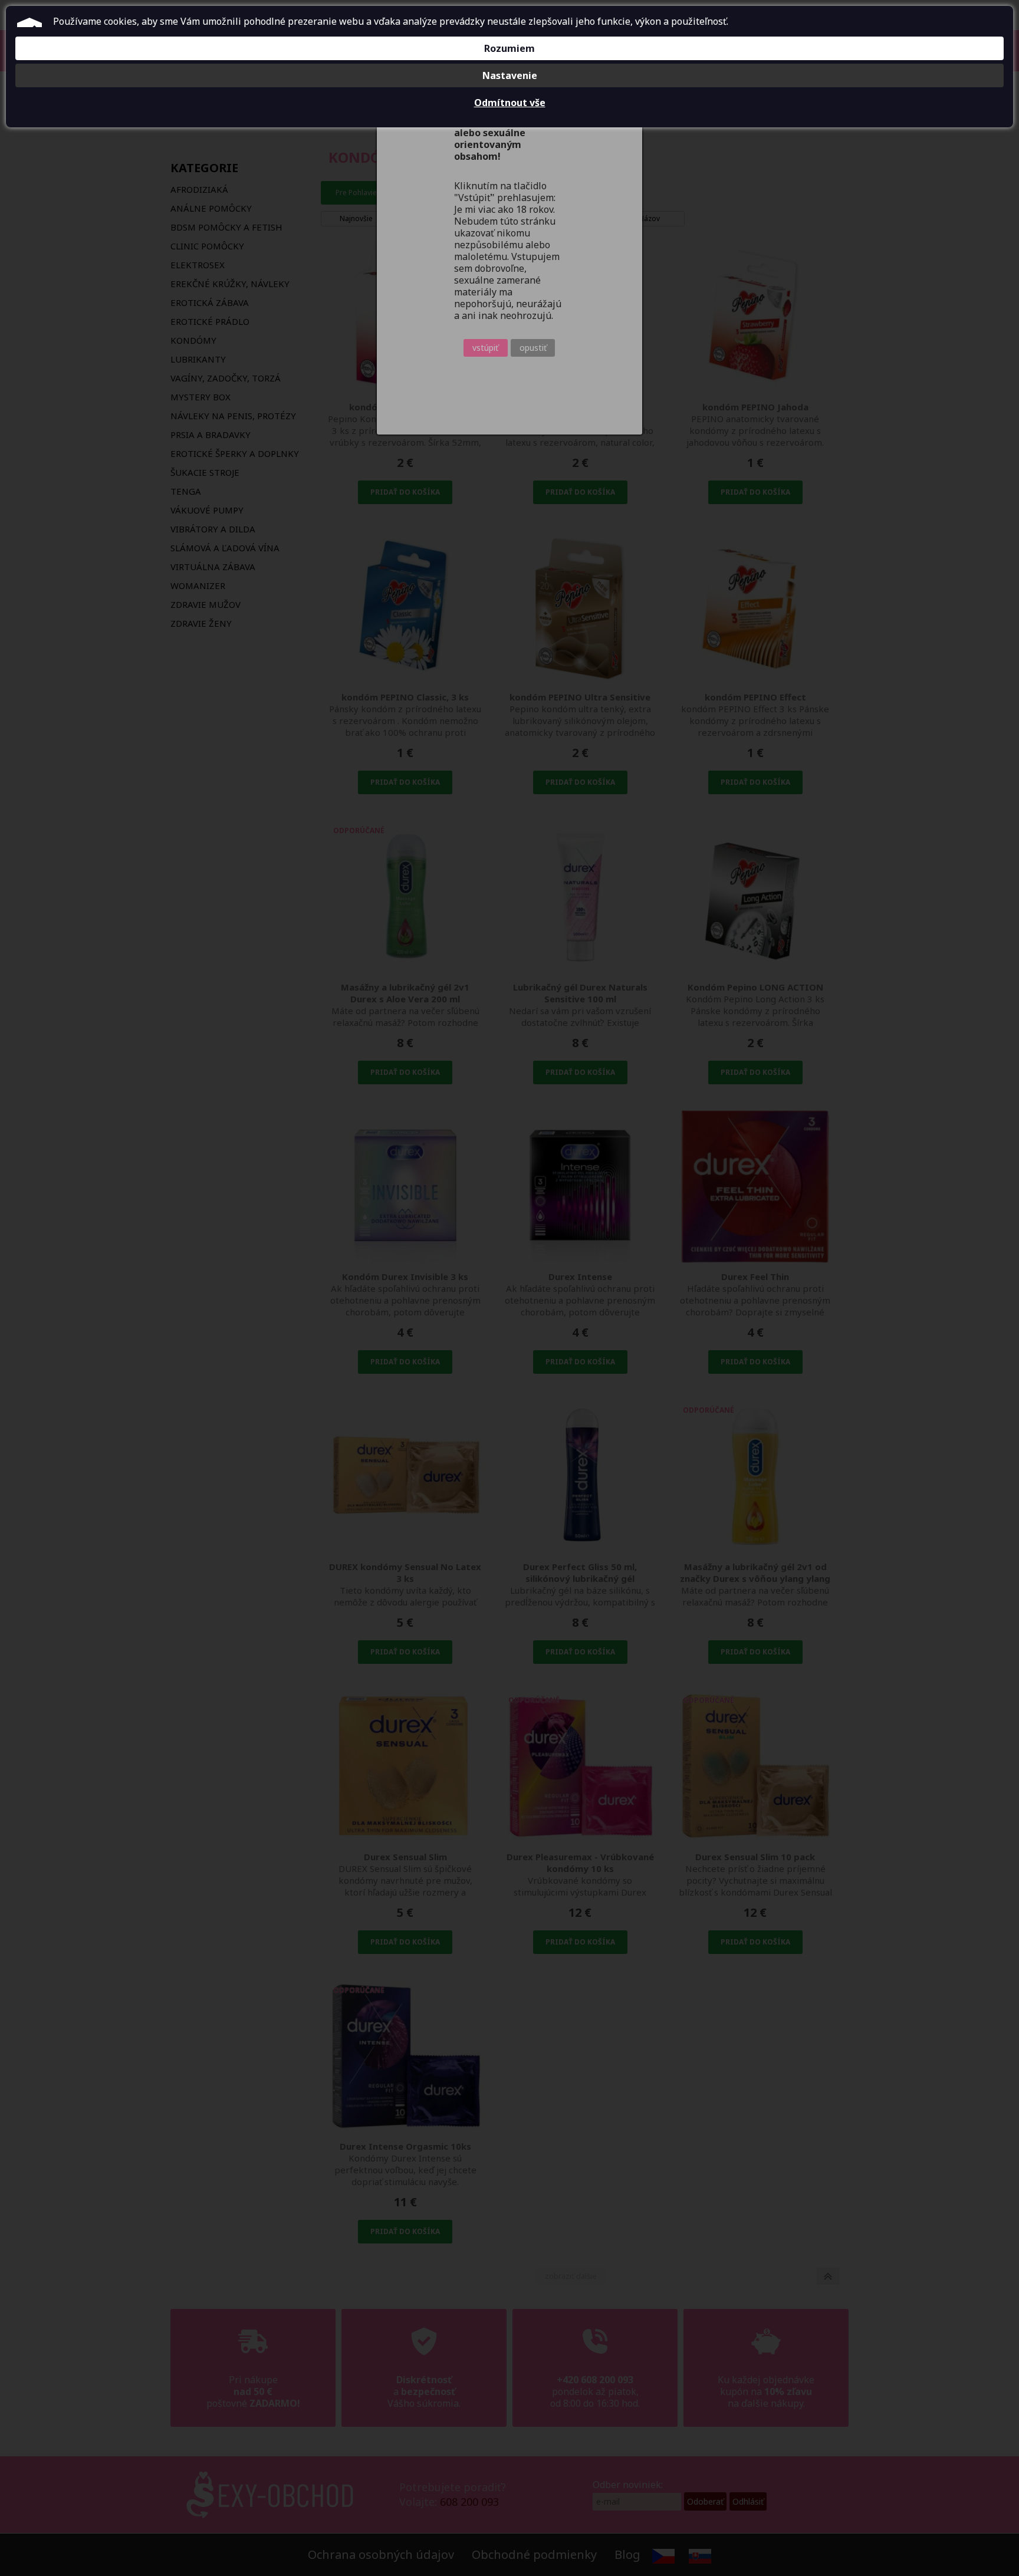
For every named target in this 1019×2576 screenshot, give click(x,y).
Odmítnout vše (510, 103)
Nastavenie (510, 75)
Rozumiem (509, 48)
